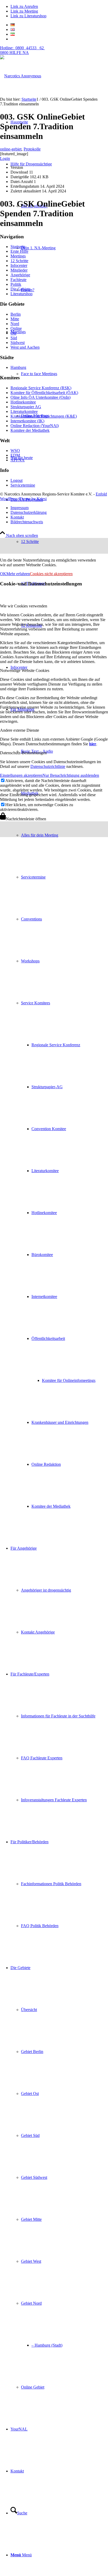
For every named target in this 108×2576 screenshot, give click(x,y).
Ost (13, 333)
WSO (15, 451)
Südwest (18, 343)
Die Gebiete (20, 289)
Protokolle (32, 149)
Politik (16, 284)
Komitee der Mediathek (30, 430)
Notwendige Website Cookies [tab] (25, 670)
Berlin (16, 314)
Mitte (15, 319)
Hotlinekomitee (23, 402)
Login (5, 158)
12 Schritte (19, 261)
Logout (17, 480)
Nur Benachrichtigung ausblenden (71, 775)
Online (16, 328)
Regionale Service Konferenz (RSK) (41, 388)
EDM (15, 455)
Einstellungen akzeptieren (21, 775)
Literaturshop (21, 294)
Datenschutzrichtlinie (48, 766)
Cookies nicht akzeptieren (51, 574)
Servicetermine (23, 485)
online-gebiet (11, 149)
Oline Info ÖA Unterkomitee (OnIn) (40, 397)
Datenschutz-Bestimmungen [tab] (23, 753)
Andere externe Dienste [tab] (20, 730)
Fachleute (18, 280)
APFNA (18, 460)
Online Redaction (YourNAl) (35, 426)
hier (93, 744)
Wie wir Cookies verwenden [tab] (24, 606)
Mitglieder (19, 270)
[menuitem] (59, 1108)
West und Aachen (25, 347)
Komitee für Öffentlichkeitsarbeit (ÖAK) (44, 393)
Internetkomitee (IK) (27, 421)
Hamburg (18, 367)
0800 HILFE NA (22, 50)
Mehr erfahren (18, 574)
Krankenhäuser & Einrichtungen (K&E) (44, 416)
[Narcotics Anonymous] (21, 76)
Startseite (18, 247)
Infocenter (19, 265)
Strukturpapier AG (26, 407)
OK (3, 574)
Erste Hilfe (19, 251)
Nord (15, 324)
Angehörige (20, 275)
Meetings (18, 256)
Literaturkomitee (24, 411)
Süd (14, 338)
